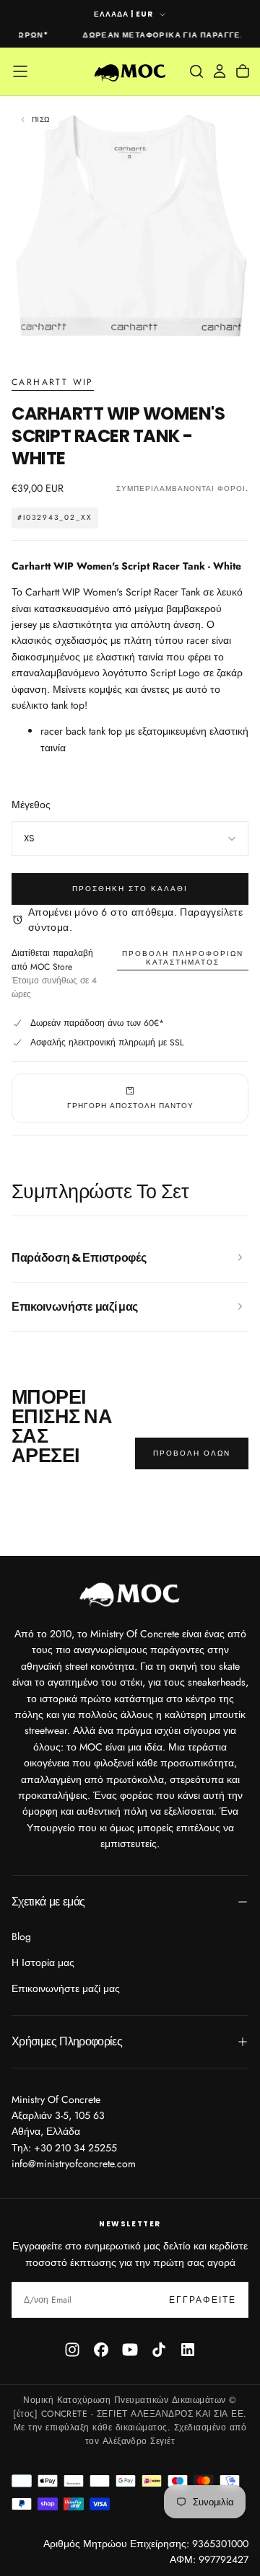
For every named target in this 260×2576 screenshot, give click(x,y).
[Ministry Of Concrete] (130, 1593)
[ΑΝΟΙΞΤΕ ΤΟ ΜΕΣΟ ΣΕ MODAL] (241, 337)
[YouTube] (130, 2350)
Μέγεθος (31, 805)
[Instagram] (72, 2350)
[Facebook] (101, 2350)
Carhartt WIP (53, 383)
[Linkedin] (188, 2350)
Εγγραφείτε (203, 2300)
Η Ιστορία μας (43, 1962)
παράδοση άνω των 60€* (114, 1023)
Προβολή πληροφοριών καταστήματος (183, 958)
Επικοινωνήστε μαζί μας (66, 1988)
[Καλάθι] (243, 71)
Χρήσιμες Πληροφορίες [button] (67, 2041)
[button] (20, 71)
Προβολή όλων (192, 1453)
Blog (21, 1937)
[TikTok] (159, 2350)
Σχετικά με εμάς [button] (48, 1902)
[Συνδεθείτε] (220, 71)
